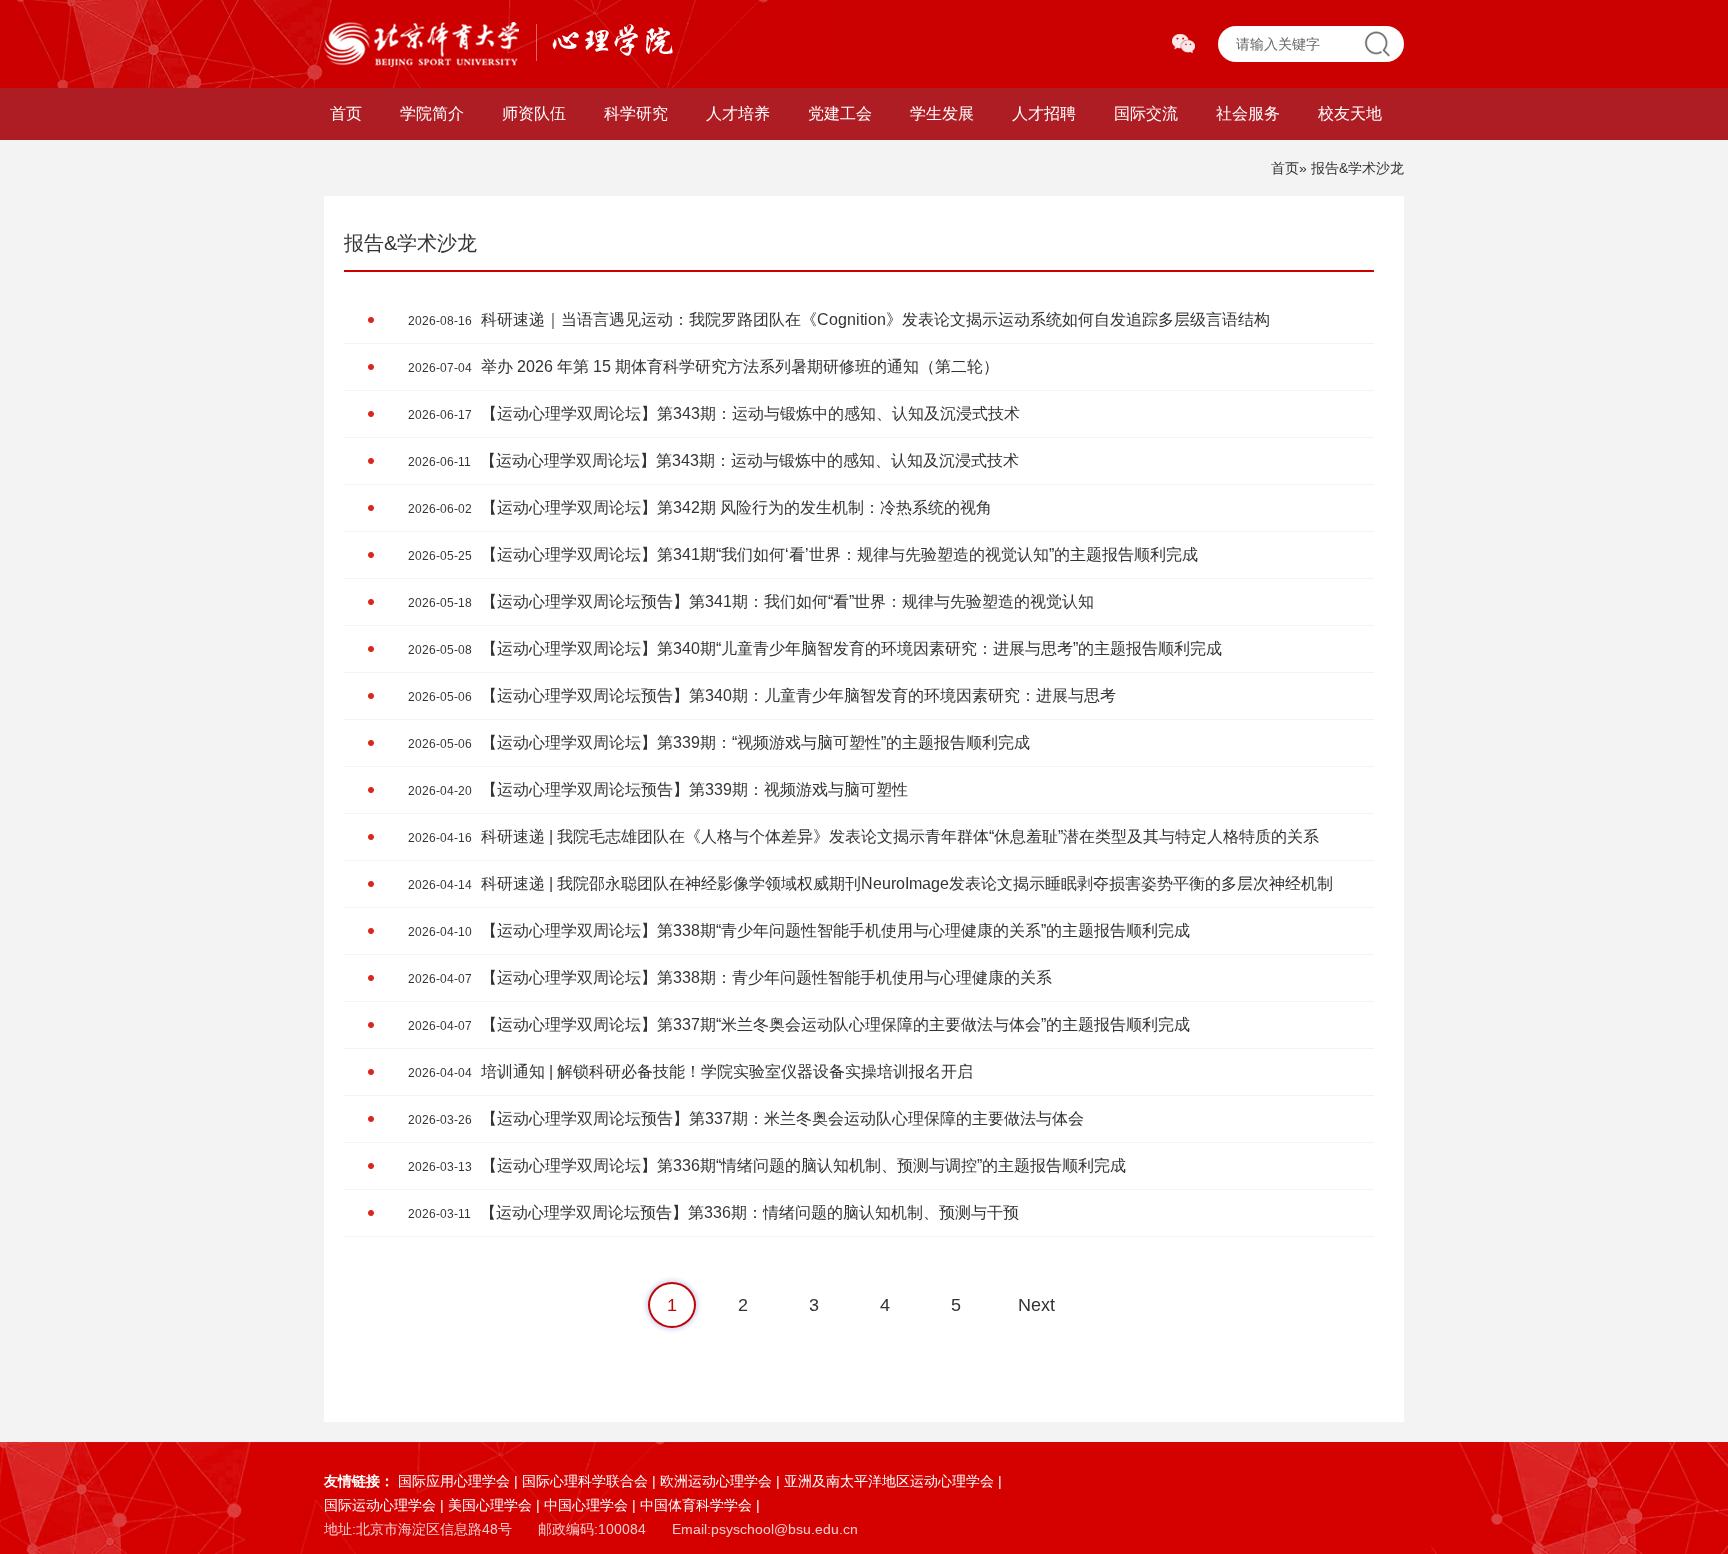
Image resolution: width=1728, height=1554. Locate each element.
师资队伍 (534, 113)
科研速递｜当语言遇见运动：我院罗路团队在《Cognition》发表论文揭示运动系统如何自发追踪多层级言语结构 (839, 319)
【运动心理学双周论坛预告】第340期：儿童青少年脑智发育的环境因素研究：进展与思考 (762, 695)
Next (1036, 1305)
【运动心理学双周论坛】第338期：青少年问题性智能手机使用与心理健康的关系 (730, 977)
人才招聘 (1044, 113)
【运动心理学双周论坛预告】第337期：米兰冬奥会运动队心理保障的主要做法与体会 (746, 1118)
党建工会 (840, 113)
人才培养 (738, 113)
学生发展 (942, 113)
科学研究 (636, 113)
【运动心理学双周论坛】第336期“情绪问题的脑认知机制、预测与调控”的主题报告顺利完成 (767, 1165)
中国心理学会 (586, 1505)
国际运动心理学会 (380, 1505)
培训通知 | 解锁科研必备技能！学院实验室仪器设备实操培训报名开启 (690, 1071)
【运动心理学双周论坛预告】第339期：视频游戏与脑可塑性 (658, 789)
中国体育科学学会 (696, 1505)
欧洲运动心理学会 (716, 1481)
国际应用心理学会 (454, 1481)
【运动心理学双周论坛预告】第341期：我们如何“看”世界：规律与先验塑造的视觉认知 (751, 601)
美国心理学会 (490, 1505)
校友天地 (1350, 113)
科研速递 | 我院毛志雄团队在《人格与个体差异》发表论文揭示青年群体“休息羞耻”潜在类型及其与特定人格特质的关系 (863, 836)
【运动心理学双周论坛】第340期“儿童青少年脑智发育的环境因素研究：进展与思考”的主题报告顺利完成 (815, 648)
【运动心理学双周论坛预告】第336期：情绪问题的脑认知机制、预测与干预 (713, 1212)
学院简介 (432, 113)
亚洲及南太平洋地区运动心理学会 (889, 1481)
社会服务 (1248, 113)
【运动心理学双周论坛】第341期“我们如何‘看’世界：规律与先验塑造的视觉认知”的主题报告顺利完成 (803, 554)
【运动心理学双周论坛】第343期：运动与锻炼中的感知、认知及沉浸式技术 (714, 413)
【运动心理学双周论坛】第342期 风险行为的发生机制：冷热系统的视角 (700, 507)
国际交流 (1146, 113)
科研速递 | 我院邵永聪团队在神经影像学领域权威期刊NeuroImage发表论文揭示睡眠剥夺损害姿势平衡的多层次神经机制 (870, 883)
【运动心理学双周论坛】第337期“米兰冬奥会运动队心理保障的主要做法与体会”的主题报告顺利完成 (799, 1024)
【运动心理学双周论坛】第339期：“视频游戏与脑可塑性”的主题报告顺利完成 (719, 742)
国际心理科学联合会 (585, 1481)
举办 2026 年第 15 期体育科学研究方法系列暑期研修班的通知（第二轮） (703, 366)
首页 (346, 113)
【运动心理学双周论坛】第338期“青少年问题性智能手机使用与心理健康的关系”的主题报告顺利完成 (799, 930)
